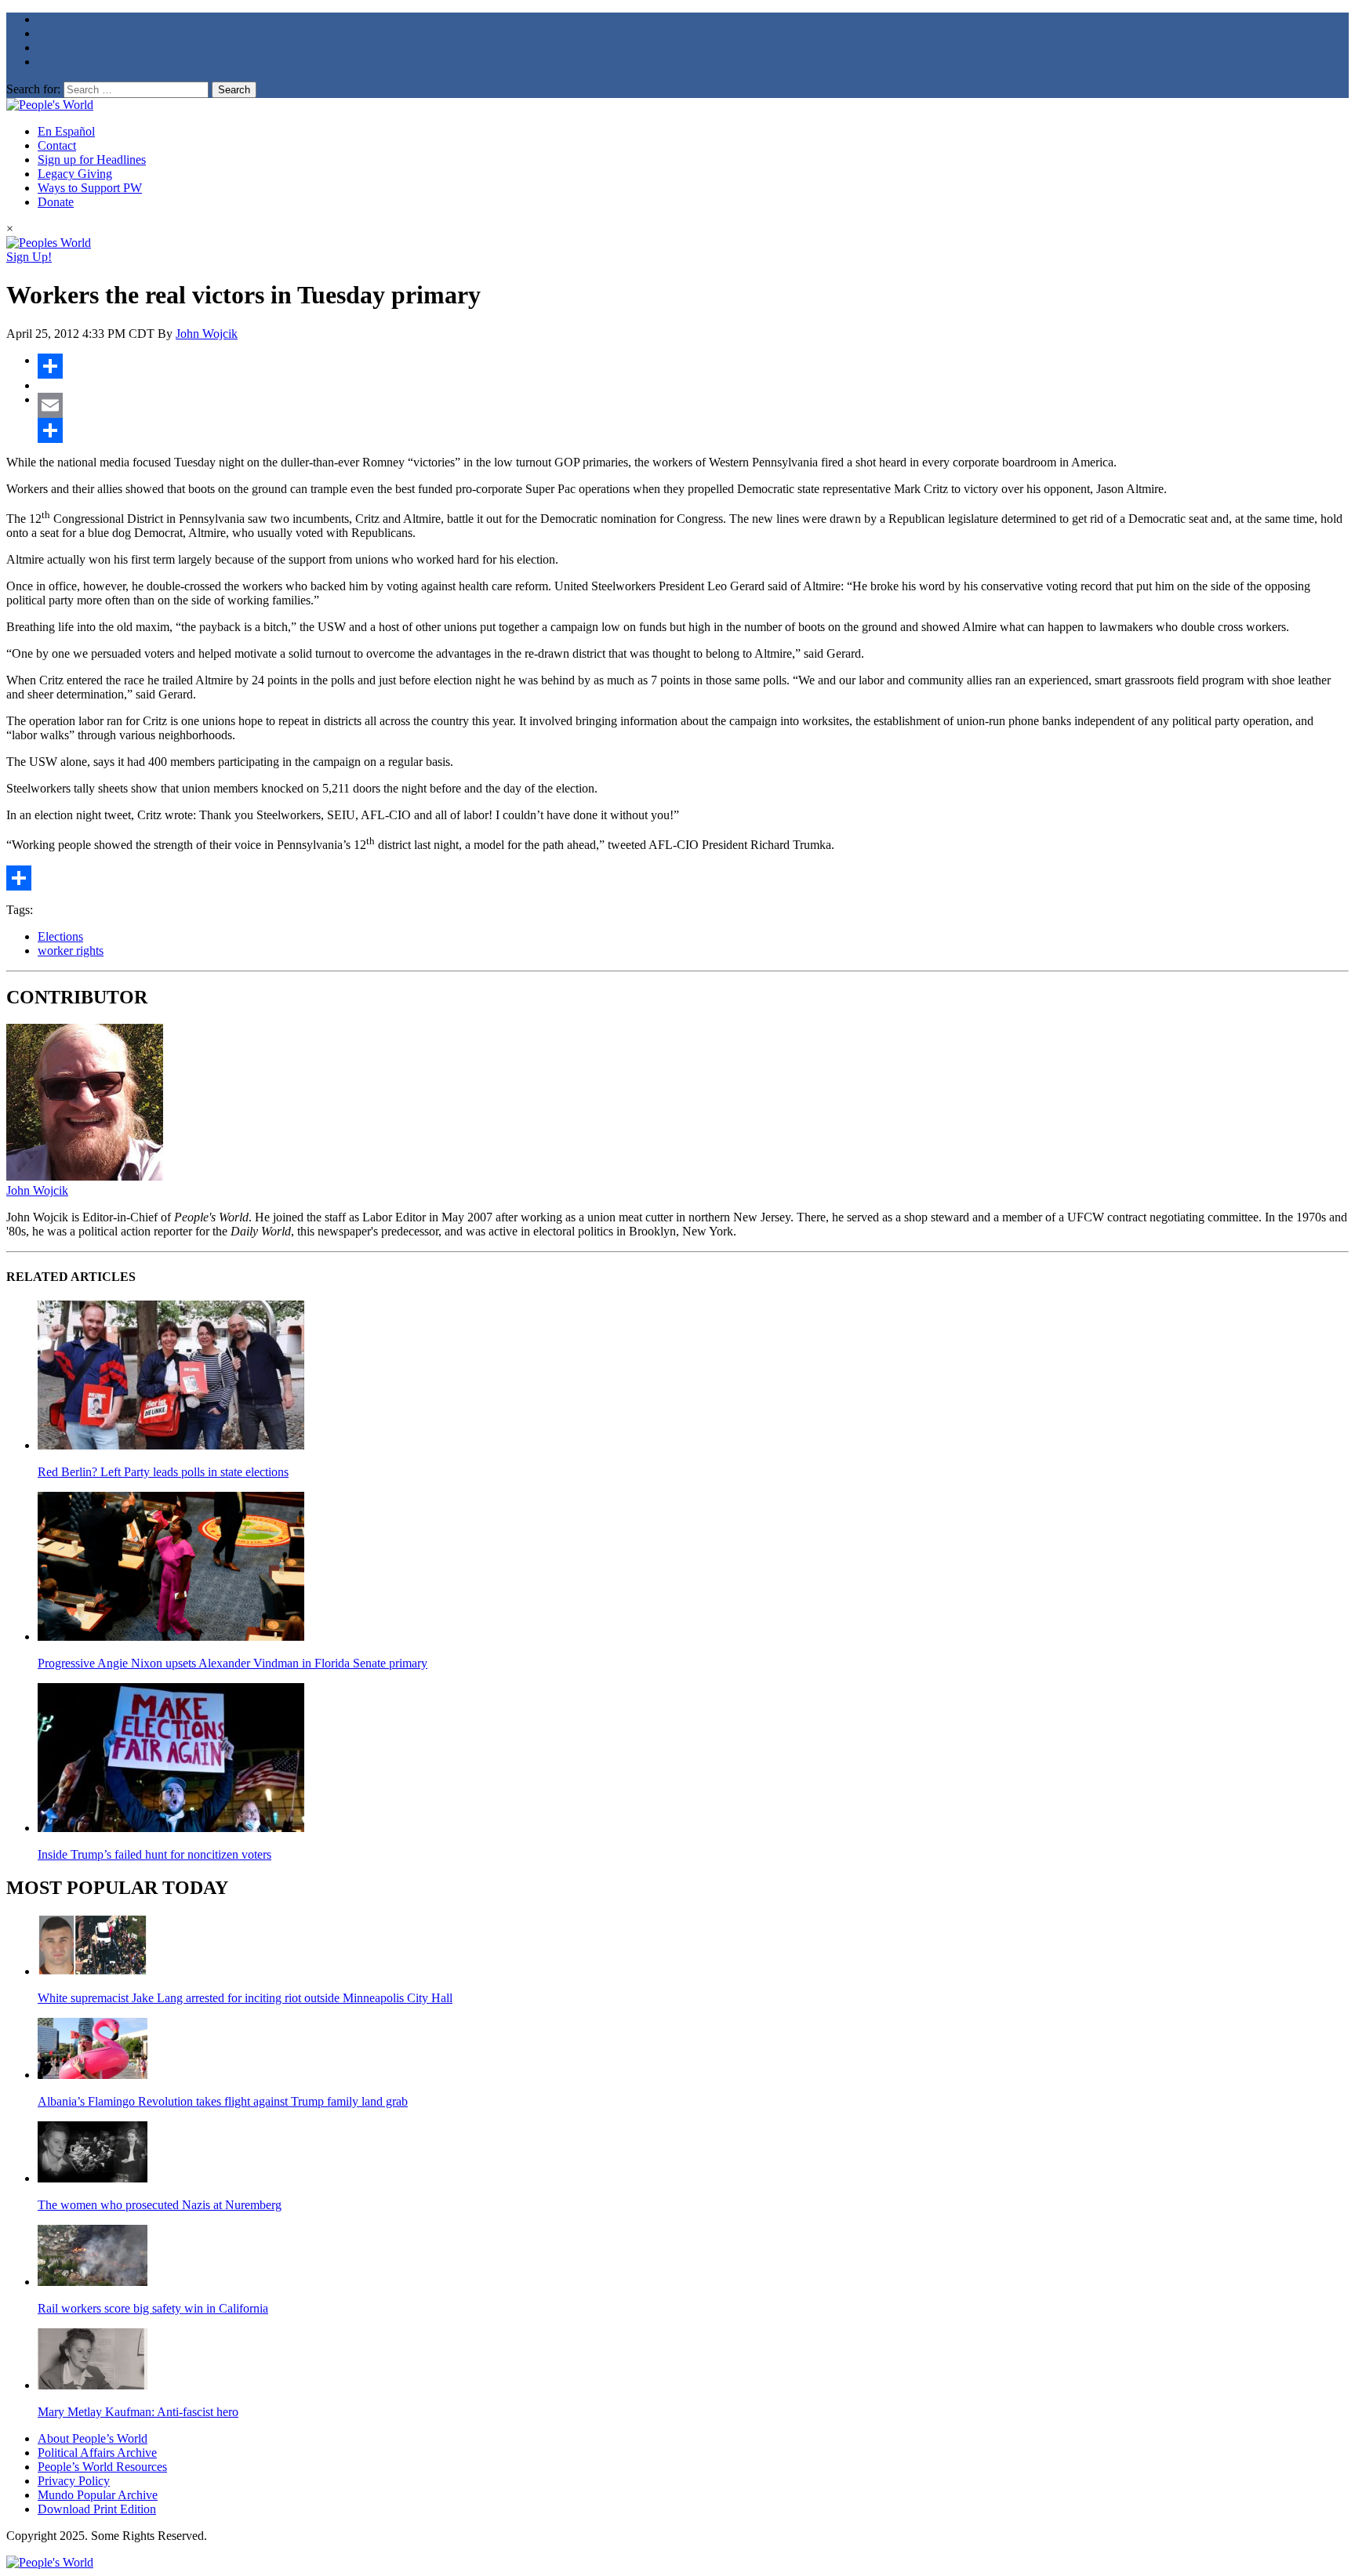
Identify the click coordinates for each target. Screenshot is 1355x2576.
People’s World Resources (102, 2467)
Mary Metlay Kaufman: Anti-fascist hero (138, 2412)
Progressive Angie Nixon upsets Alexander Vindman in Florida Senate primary (232, 1663)
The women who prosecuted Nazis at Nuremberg (160, 2205)
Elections (60, 936)
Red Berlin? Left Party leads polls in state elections (163, 1472)
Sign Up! (29, 257)
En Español (66, 131)
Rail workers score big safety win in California (153, 2308)
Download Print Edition (97, 2509)
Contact (57, 145)
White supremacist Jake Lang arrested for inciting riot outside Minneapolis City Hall (245, 1998)
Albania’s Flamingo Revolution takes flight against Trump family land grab (223, 2101)
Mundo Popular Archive (98, 2495)
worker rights (71, 951)
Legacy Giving (75, 174)
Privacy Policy (74, 2481)
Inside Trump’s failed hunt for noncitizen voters (154, 1854)
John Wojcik (207, 334)
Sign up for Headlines (92, 160)
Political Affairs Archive (97, 2453)
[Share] (693, 366)
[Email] (693, 405)
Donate (56, 202)
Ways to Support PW (90, 188)
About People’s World (93, 2438)
